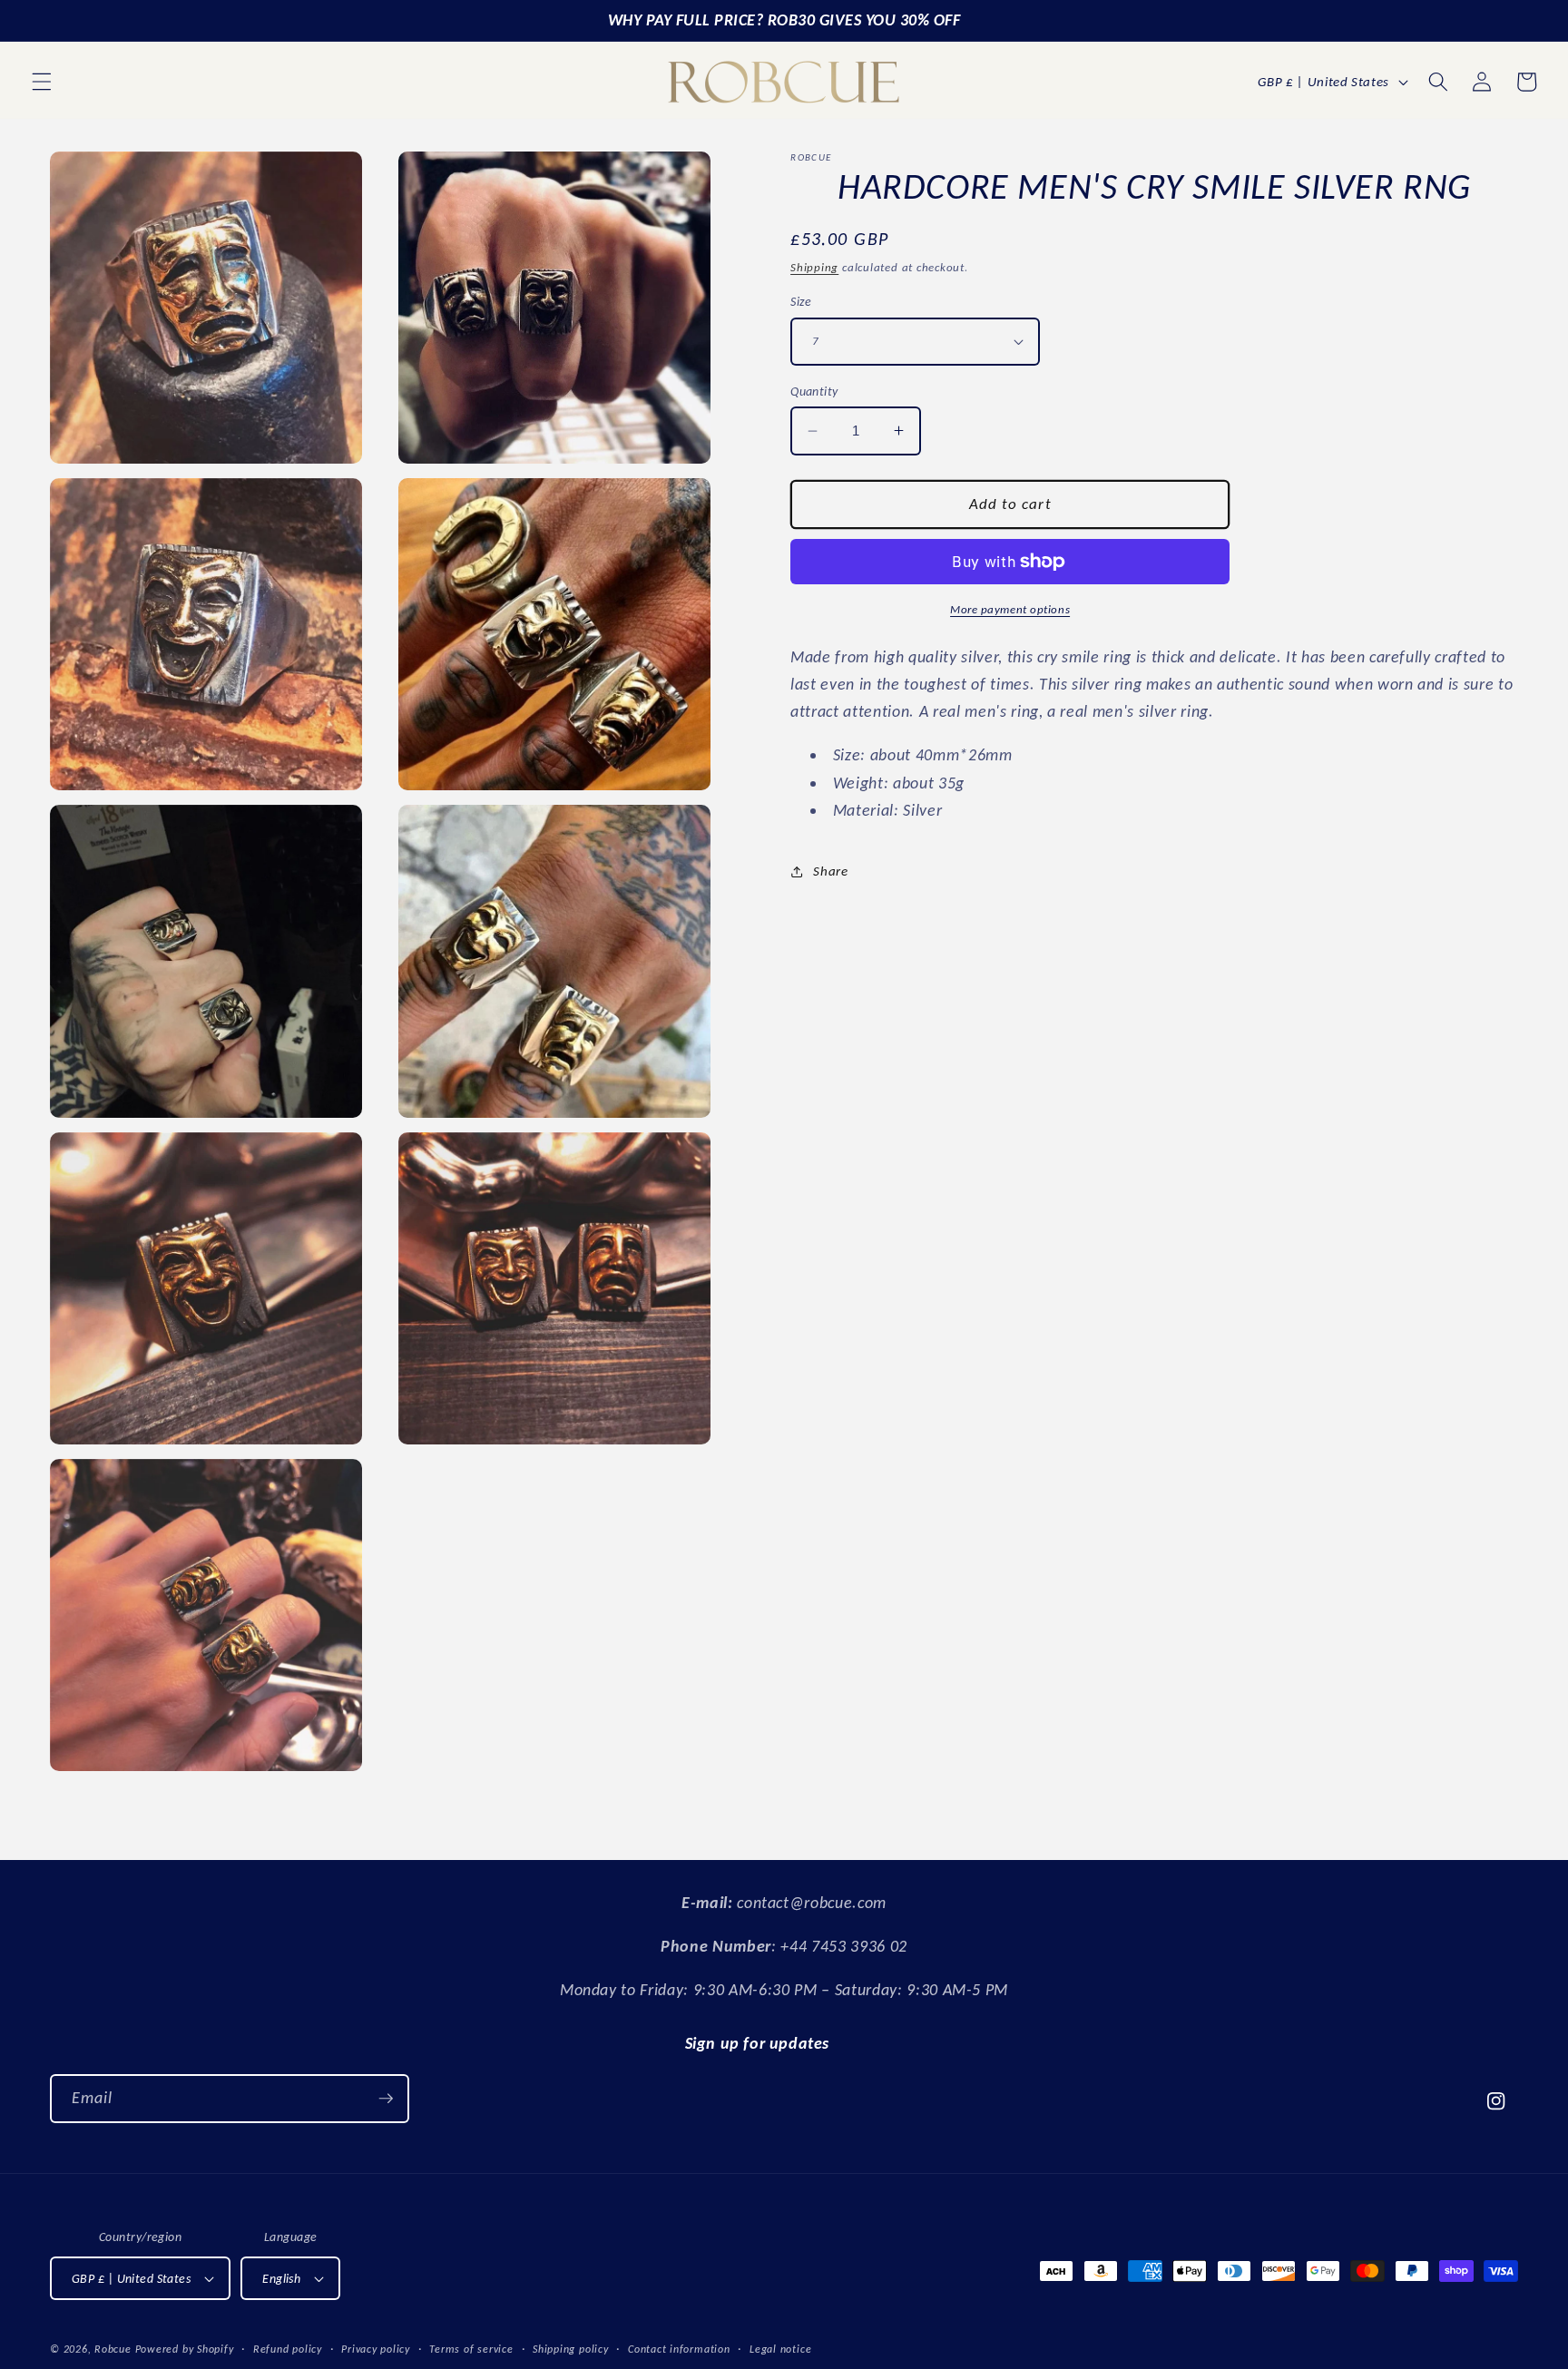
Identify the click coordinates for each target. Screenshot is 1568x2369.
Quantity (814, 391)
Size (801, 301)
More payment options (1010, 609)
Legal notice (780, 2349)
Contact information (679, 2349)
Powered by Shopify (185, 2349)
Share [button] (830, 871)
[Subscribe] (386, 2099)
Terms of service (471, 2349)
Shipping (814, 267)
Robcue (113, 2349)
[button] (42, 82)
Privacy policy (376, 2349)
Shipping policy (571, 2349)
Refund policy (288, 2349)
